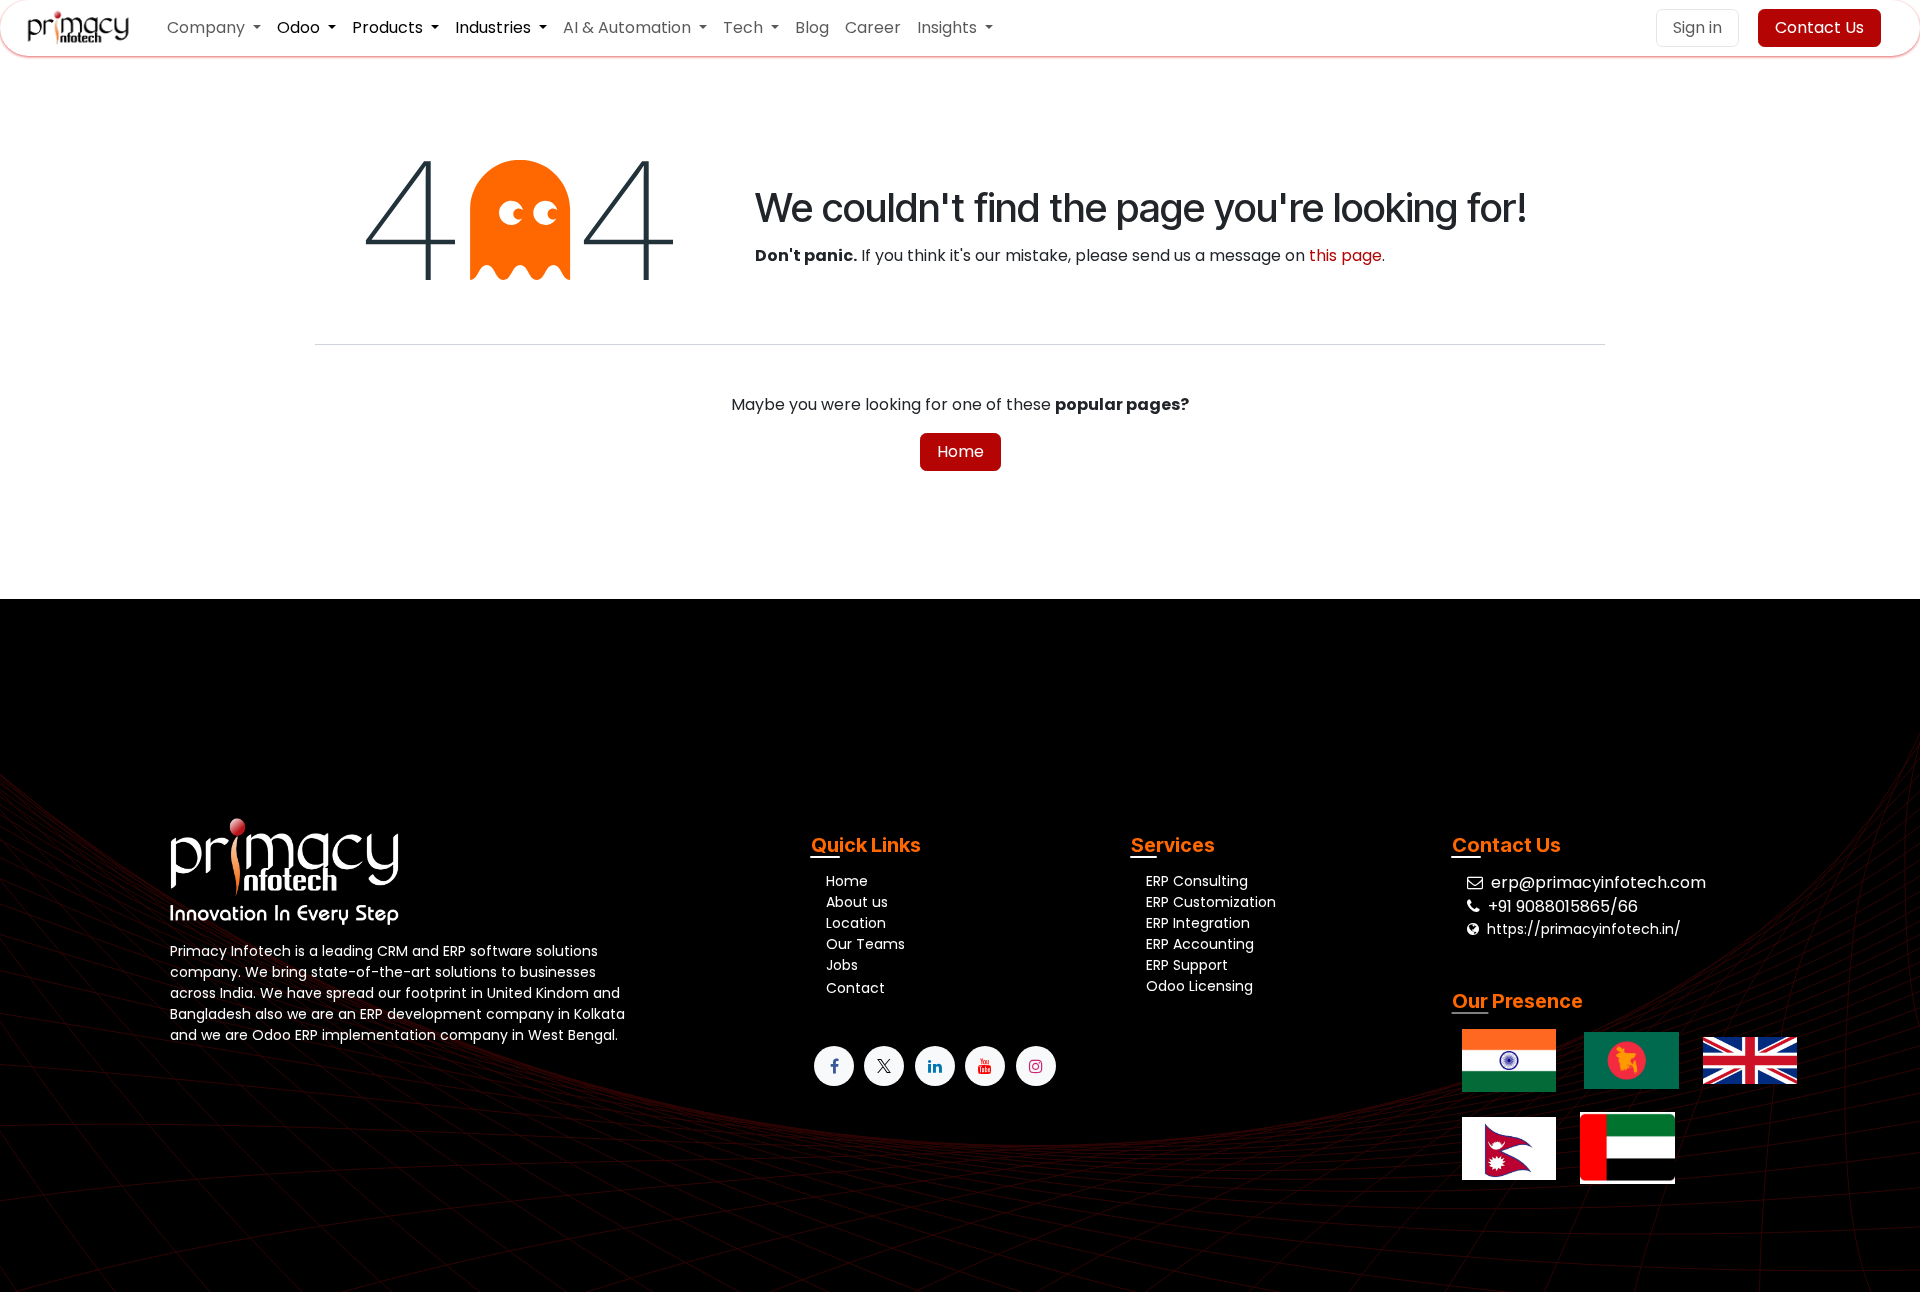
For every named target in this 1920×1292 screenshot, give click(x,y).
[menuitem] (214, 28)
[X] (884, 1066)
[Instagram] (1036, 1066)
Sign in (1697, 27)
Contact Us (1819, 27)
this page (1345, 255)
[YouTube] (985, 1066)
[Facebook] (834, 1066)
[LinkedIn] (935, 1066)
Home (960, 451)
